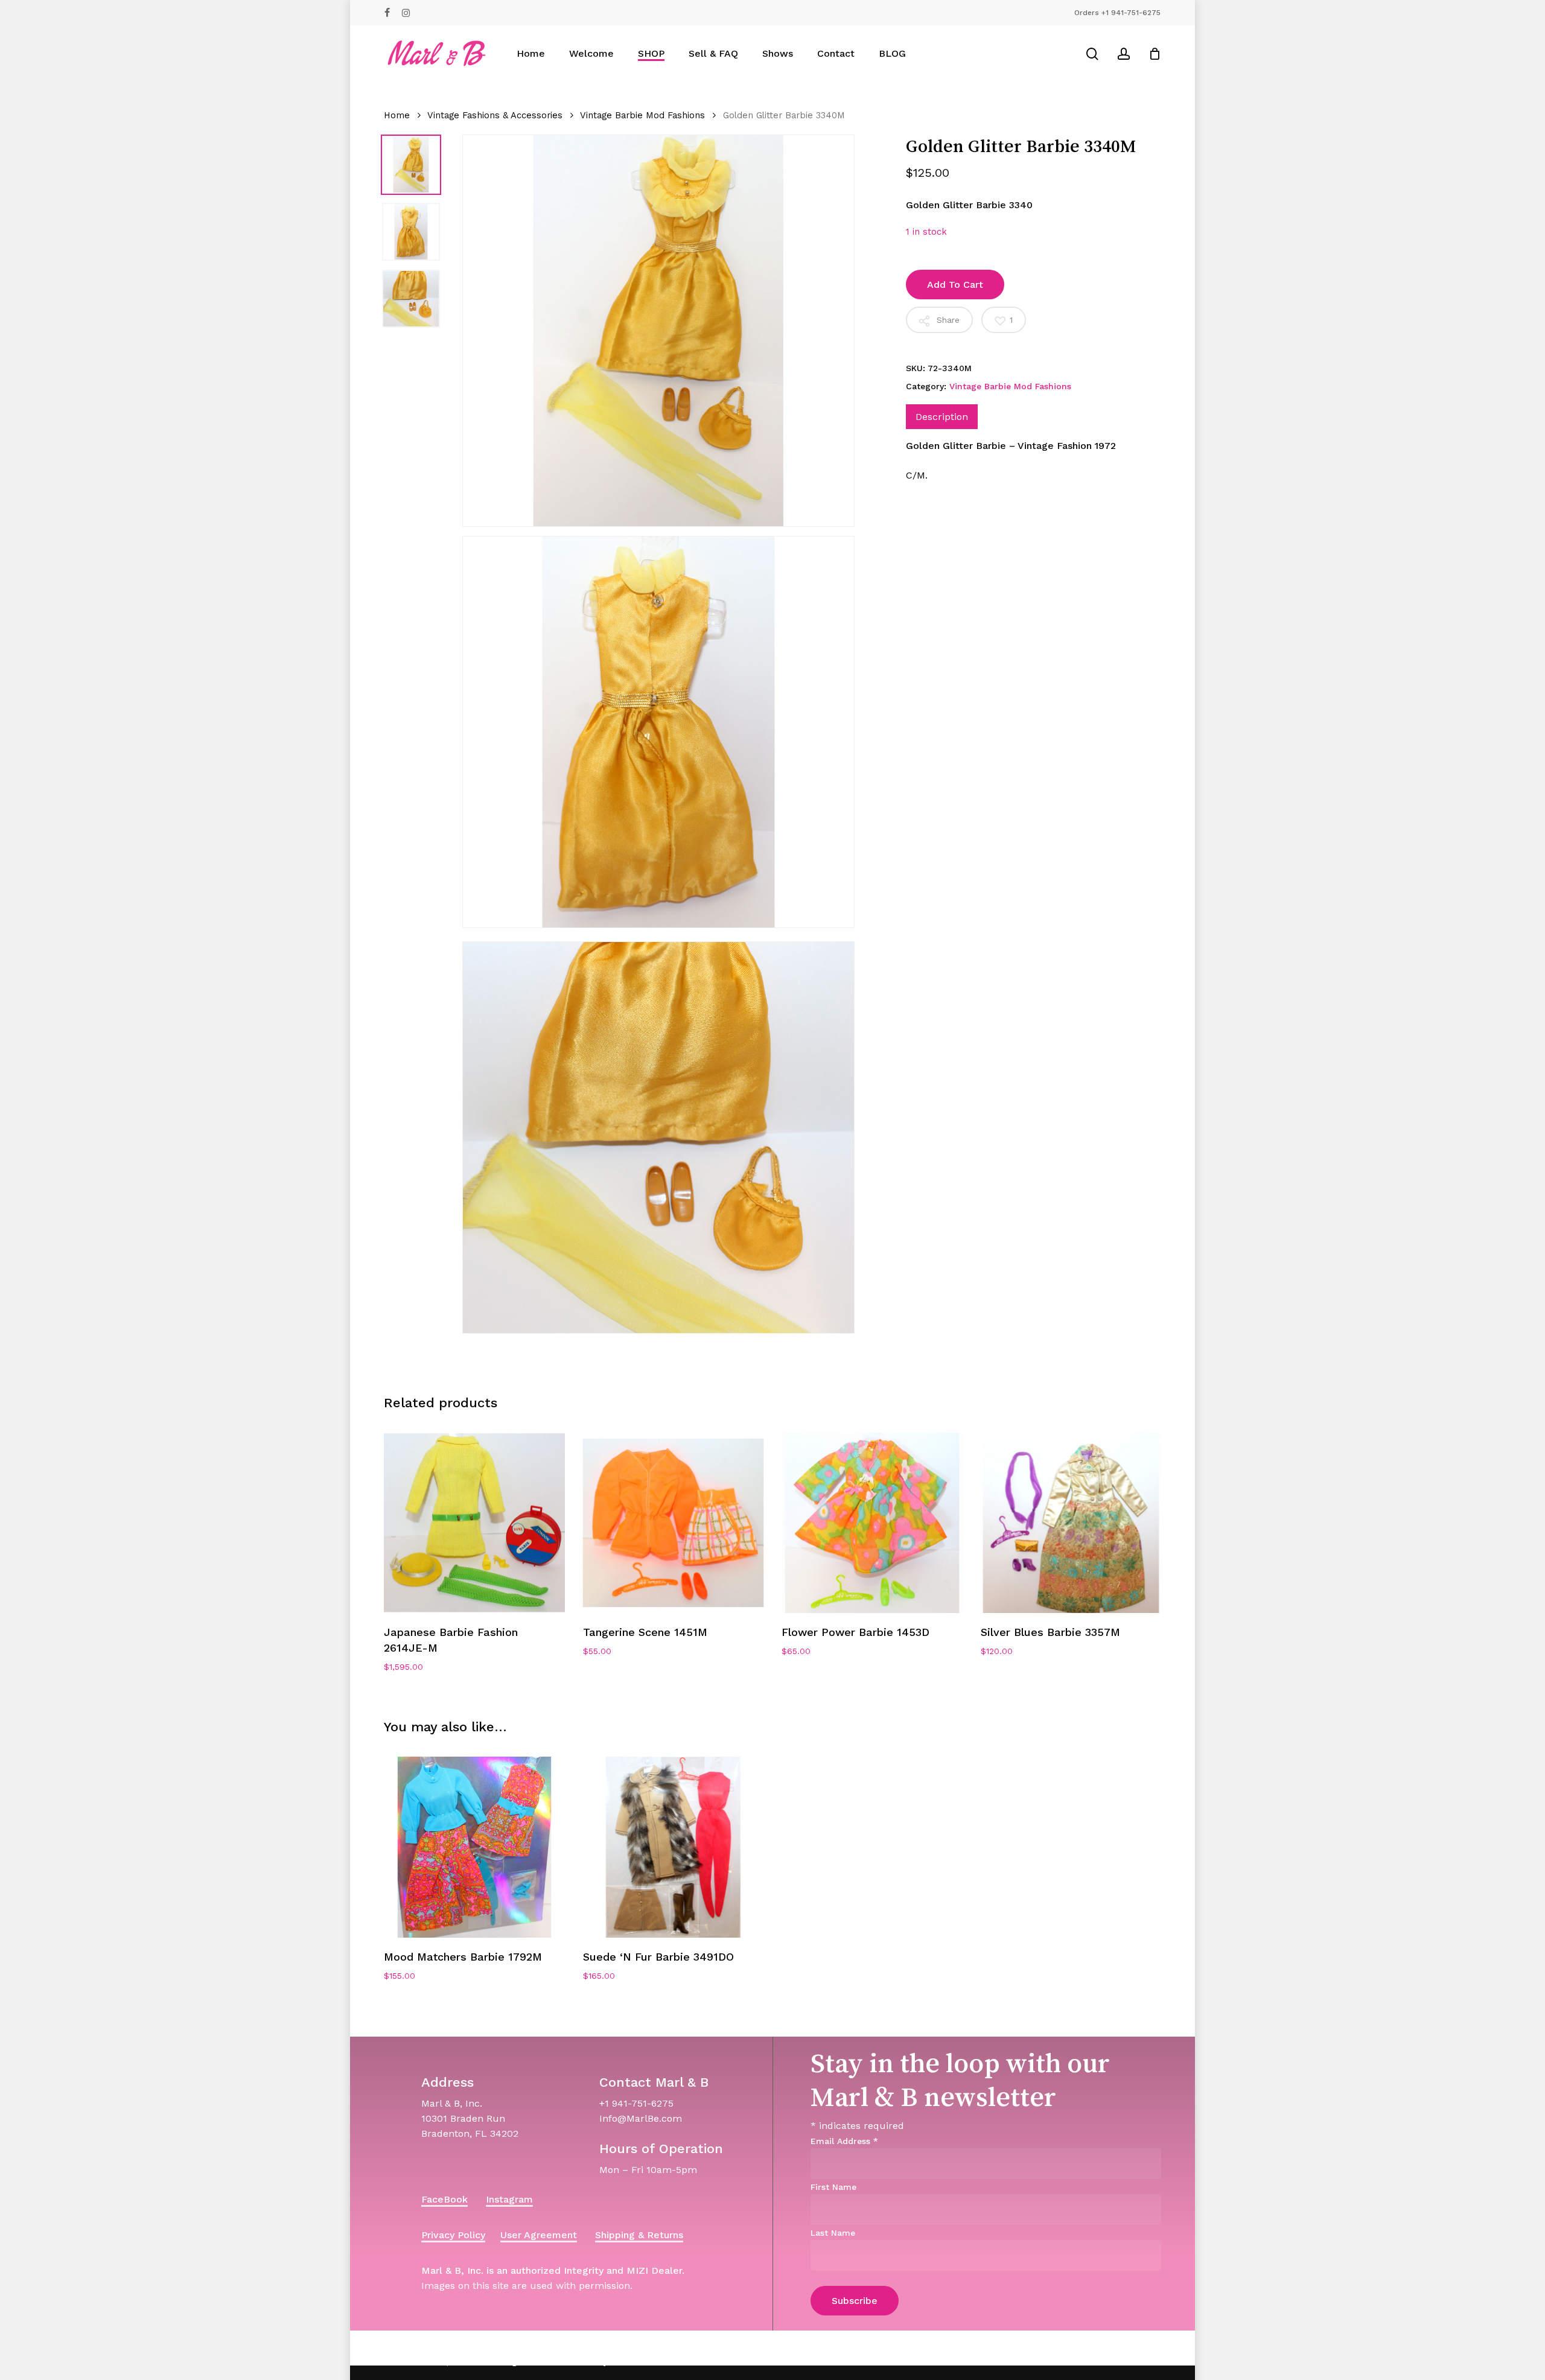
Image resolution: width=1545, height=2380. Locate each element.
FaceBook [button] (444, 2199)
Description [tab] (942, 417)
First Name (833, 2187)
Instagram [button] (509, 2199)
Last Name (833, 2233)
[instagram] (406, 13)
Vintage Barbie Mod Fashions (642, 115)
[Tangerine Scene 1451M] (674, 1523)
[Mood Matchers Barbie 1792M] (474, 1847)
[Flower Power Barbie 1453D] (872, 1523)
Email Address (844, 2141)
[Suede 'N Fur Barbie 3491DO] (674, 1847)
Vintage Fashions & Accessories (495, 115)
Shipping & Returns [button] (639, 2235)
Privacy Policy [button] (453, 2235)
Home (397, 115)
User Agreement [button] (539, 2235)
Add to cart (955, 285)
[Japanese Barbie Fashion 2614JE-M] (474, 1523)
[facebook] (387, 13)
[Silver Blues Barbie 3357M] (1071, 1523)
